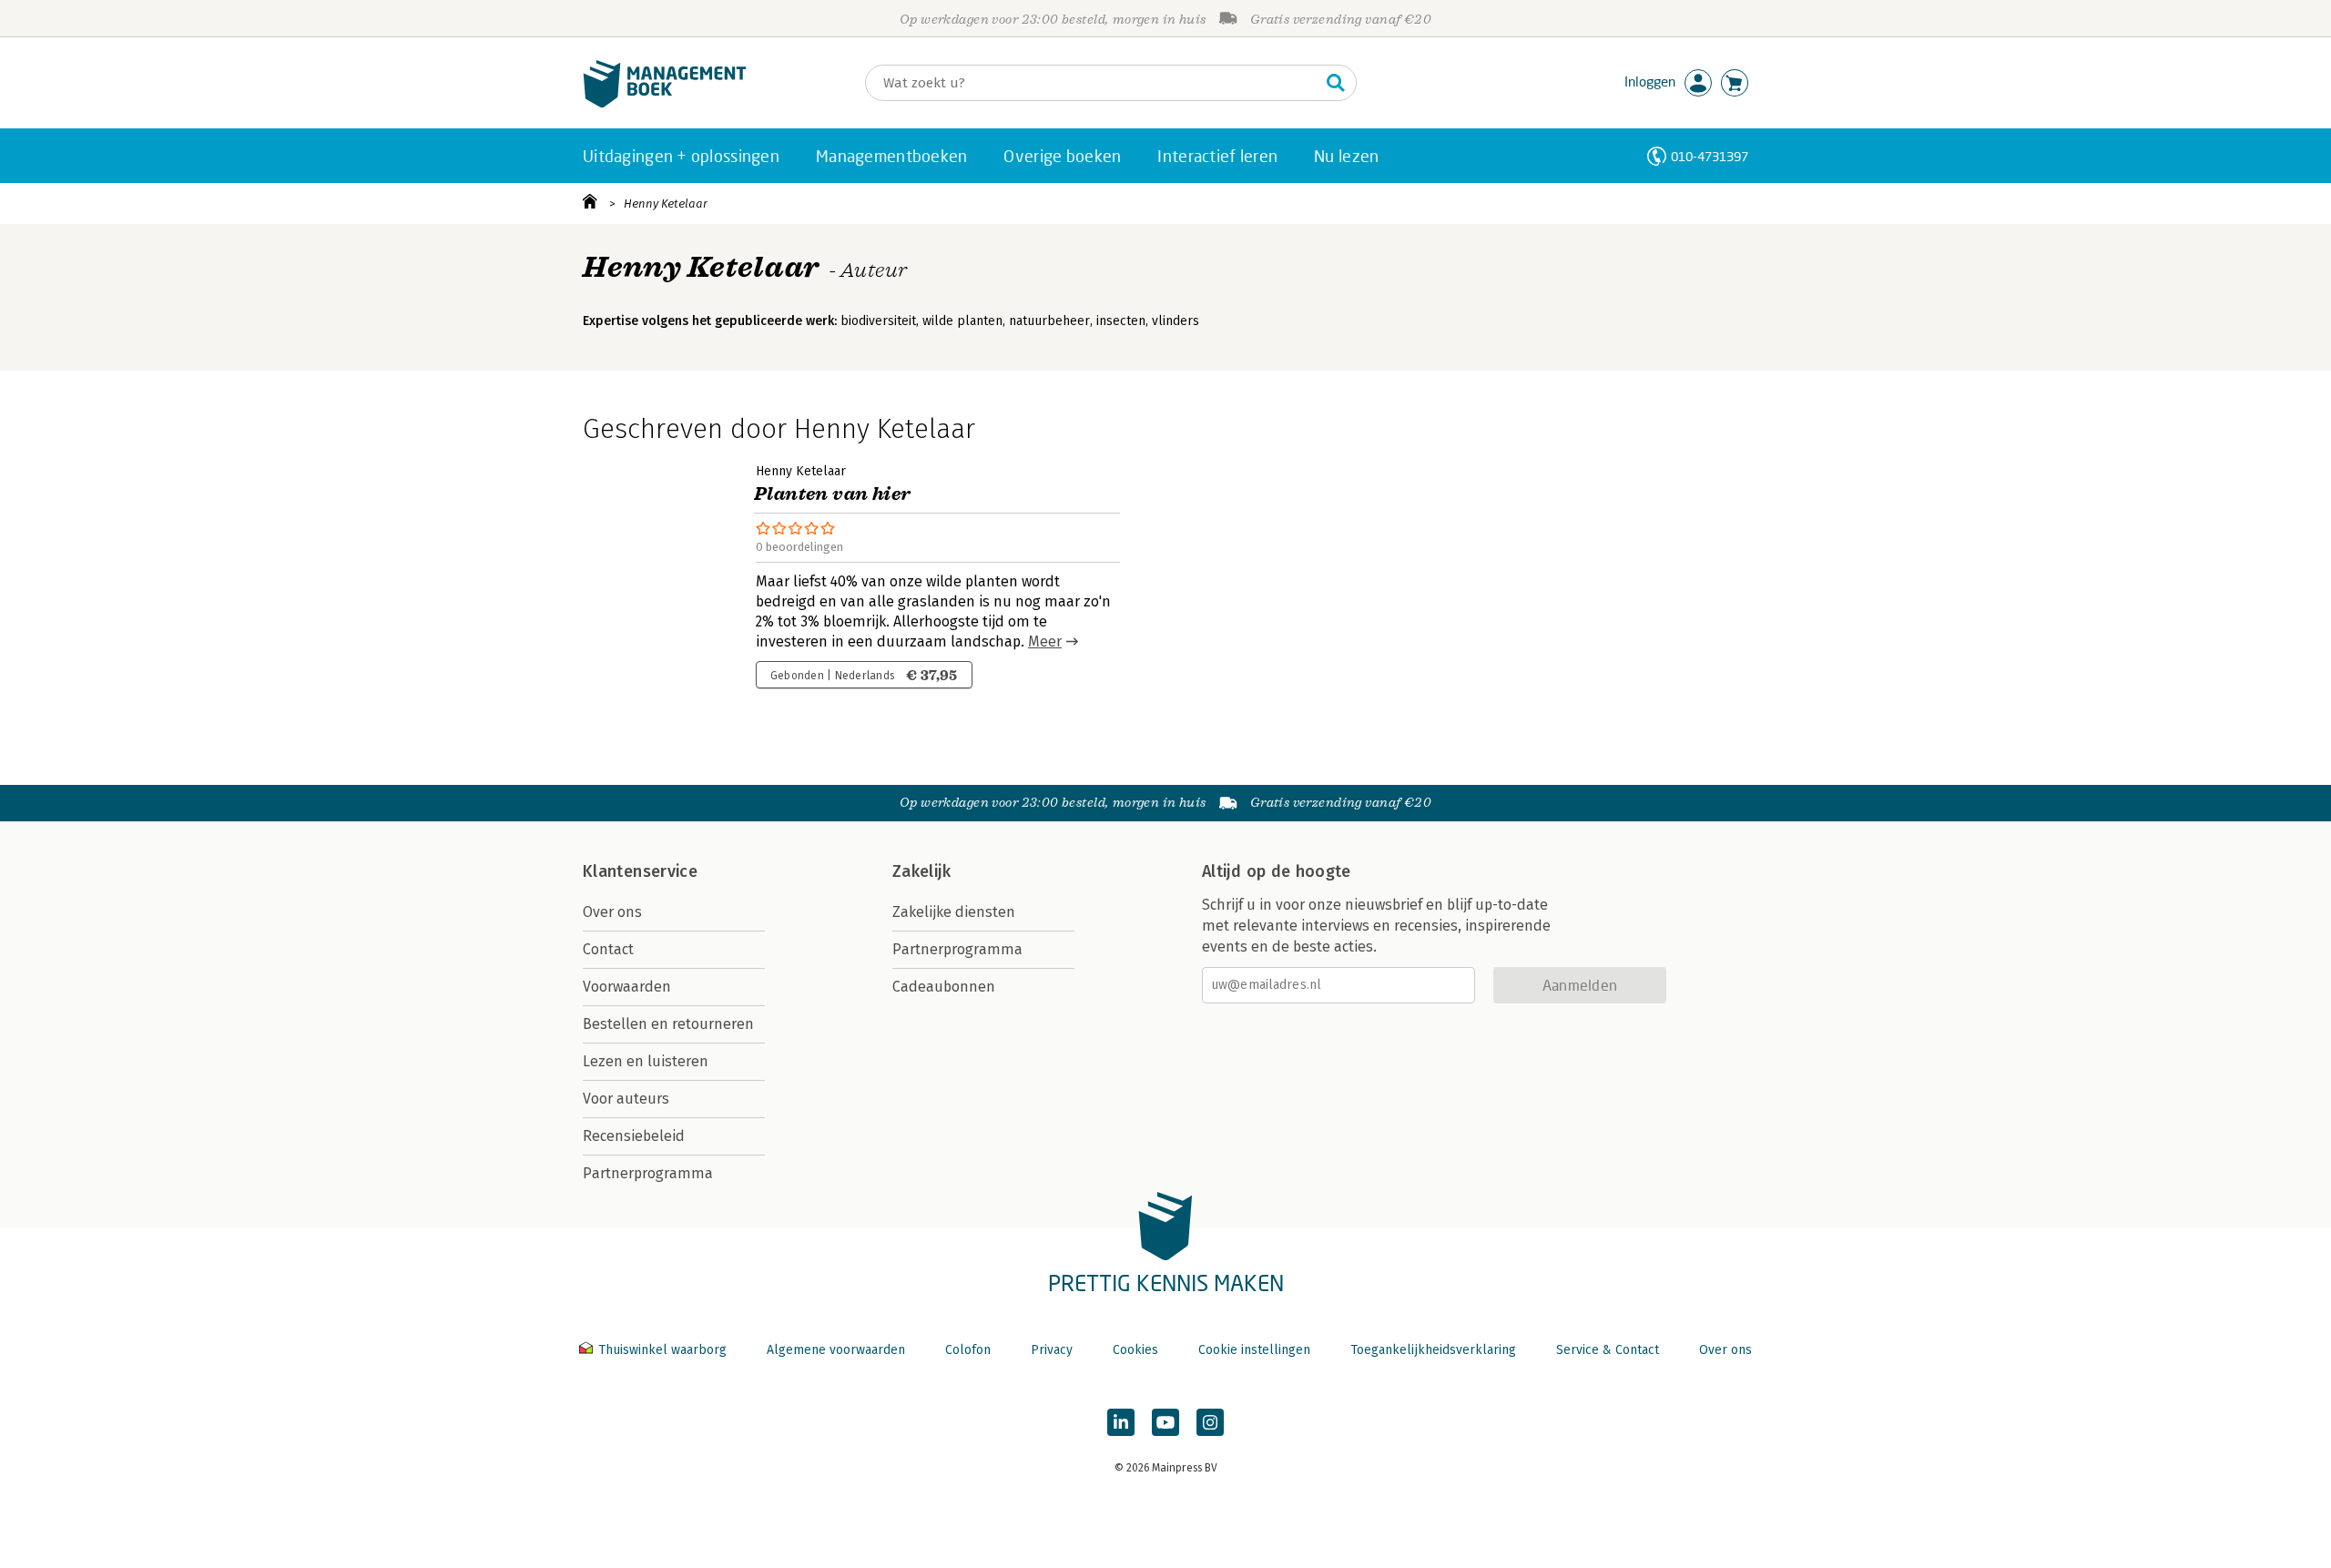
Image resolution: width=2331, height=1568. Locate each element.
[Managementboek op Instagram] (1210, 1422)
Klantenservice (640, 871)
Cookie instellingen (1254, 1350)
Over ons (612, 912)
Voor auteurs (626, 1099)
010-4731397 (1710, 156)
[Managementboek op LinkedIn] (1121, 1422)
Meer (1045, 641)
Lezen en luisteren (646, 1061)
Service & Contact (1608, 1350)
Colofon (968, 1350)
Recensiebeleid (634, 1136)
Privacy (1052, 1350)
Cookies (1135, 1350)
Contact (608, 949)
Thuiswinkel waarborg (662, 1350)
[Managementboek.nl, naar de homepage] (665, 103)
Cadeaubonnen (944, 987)
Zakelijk (921, 871)
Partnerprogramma (648, 1173)
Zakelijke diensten (954, 912)
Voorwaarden (627, 987)
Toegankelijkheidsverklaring (1433, 1350)
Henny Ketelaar (666, 204)
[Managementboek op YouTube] (1165, 1422)
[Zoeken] (1336, 83)
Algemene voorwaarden (836, 1350)
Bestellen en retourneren (668, 1024)
